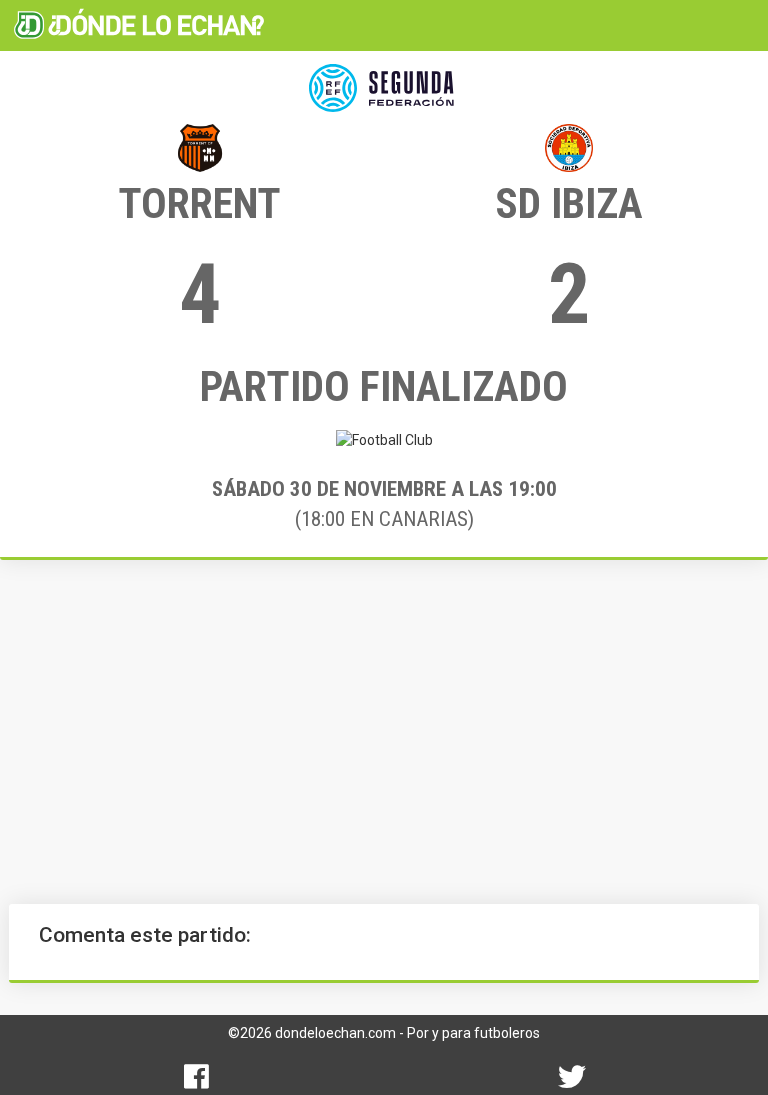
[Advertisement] (384, 732)
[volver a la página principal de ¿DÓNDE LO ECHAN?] (139, 25)
